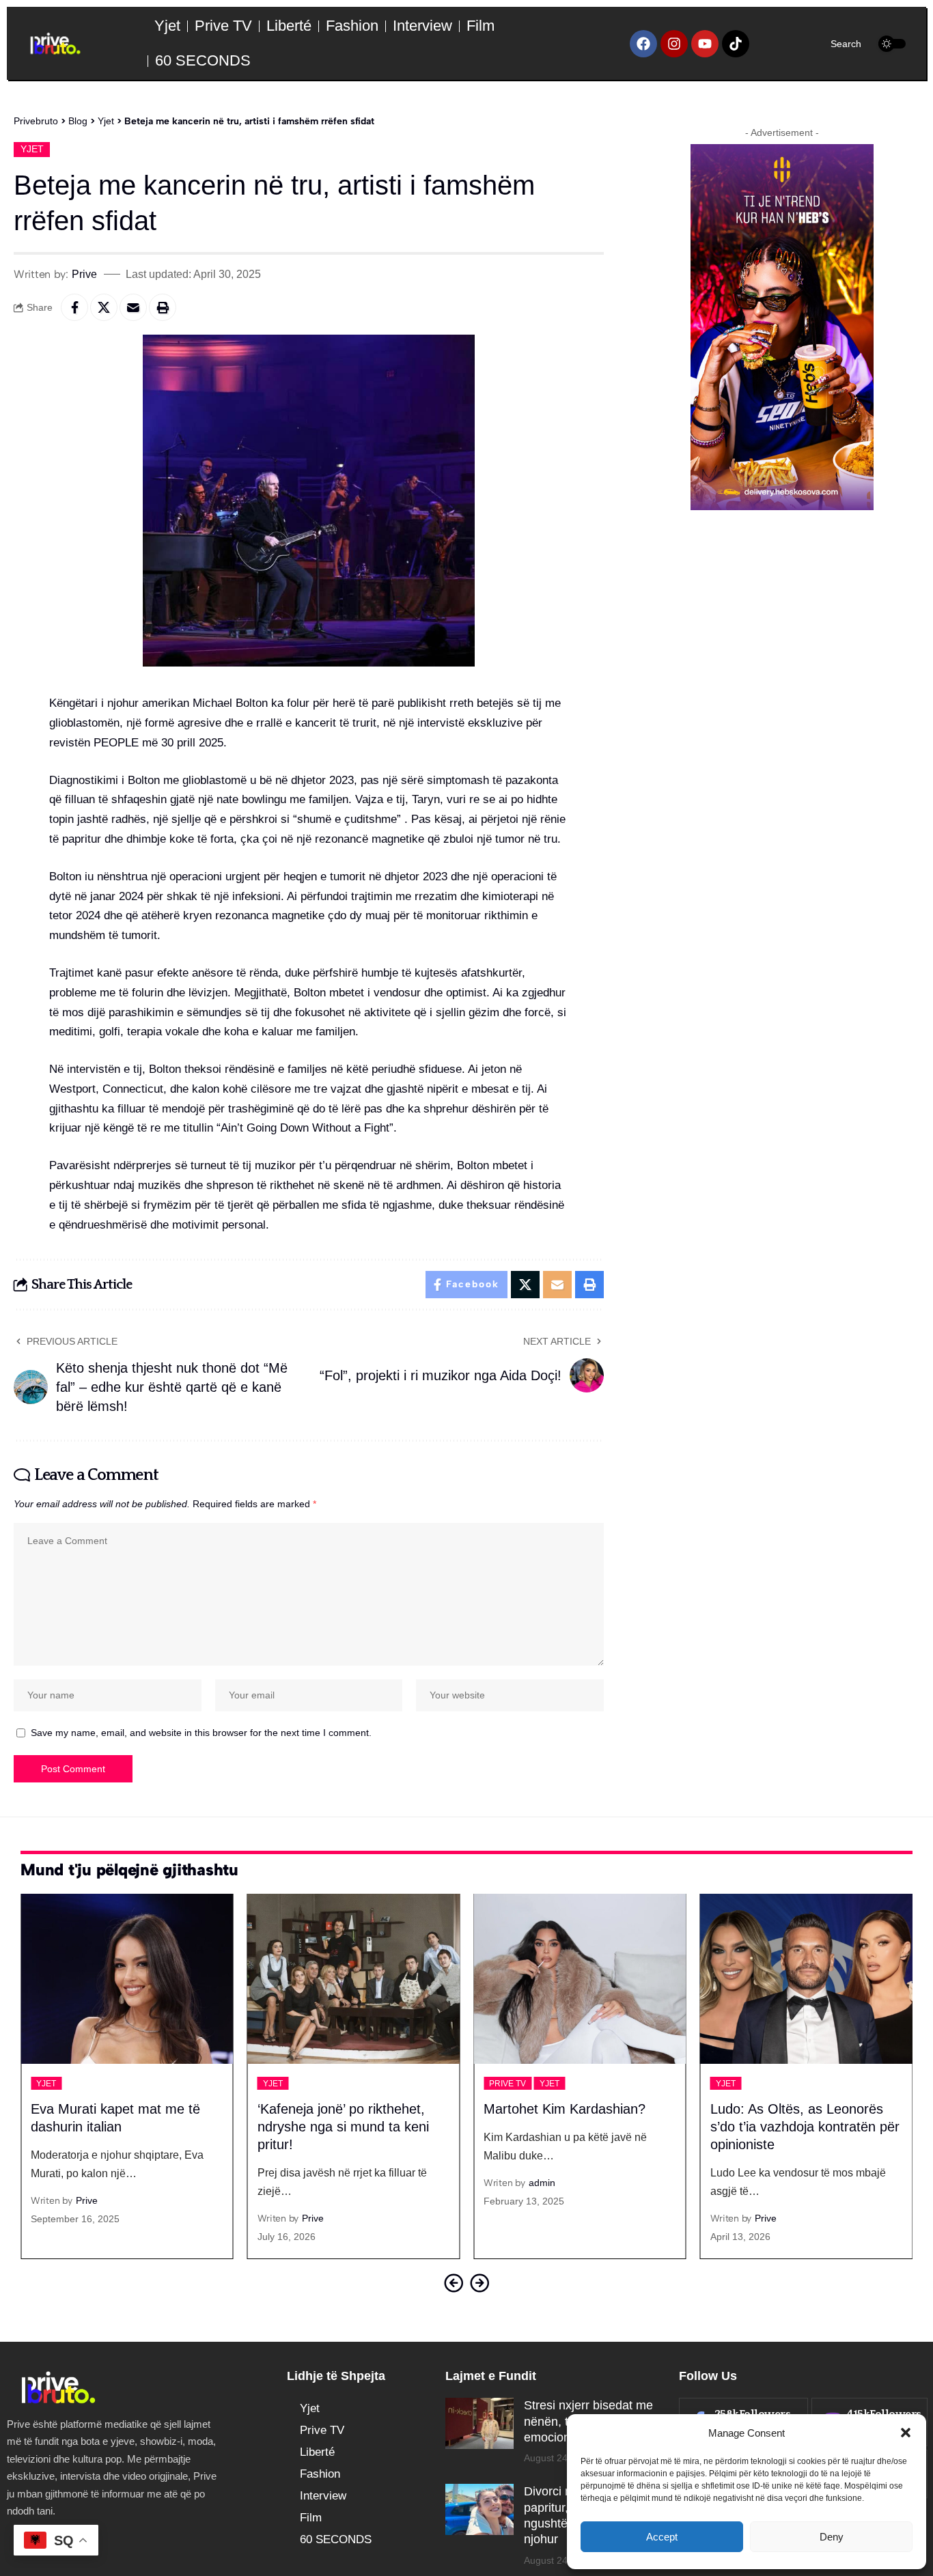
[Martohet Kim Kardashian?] (580, 1979)
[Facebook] (643, 44)
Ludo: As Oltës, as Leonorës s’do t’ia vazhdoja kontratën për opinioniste (805, 2127)
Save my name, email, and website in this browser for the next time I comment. (201, 1733)
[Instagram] (674, 44)
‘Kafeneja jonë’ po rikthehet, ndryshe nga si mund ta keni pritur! (343, 2127)
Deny (832, 2537)
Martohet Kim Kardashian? (565, 2109)
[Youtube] (705, 44)
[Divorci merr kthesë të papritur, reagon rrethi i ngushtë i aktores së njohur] (479, 2509)
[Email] (133, 307)
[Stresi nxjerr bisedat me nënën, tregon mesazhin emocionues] (479, 2423)
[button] (906, 2433)
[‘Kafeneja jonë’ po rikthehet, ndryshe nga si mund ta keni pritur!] (354, 1979)
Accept (662, 2537)
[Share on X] (104, 307)
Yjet (32, 149)
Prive (84, 274)
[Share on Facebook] (74, 307)
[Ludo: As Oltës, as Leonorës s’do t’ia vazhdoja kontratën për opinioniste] (807, 1979)
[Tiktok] (736, 44)
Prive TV (507, 2084)
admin (542, 2183)
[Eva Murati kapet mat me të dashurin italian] (127, 1979)
